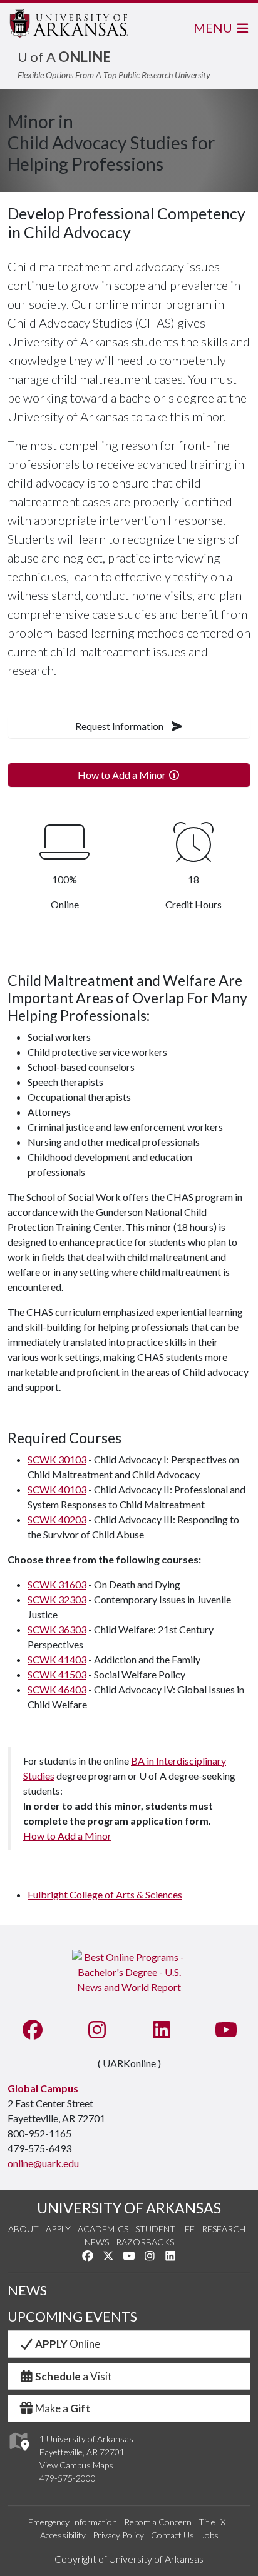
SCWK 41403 (57, 1659)
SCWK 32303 (57, 1599)
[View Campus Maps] (18, 2454)
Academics (103, 2229)
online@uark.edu (43, 2163)
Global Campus (43, 2088)
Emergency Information (73, 2522)
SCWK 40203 (57, 1519)
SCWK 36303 (57, 1629)
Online (68, 2344)
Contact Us (173, 2535)
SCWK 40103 (57, 1489)
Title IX (212, 2522)
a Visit (74, 2376)
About (23, 2229)
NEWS (27, 2290)
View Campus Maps (76, 2465)
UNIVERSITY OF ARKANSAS (129, 2208)
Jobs (210, 2535)
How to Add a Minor (123, 775)
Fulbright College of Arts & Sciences (105, 1894)
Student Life (165, 2229)
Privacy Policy (118, 2535)
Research (224, 2229)
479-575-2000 (68, 2478)
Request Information (120, 726)
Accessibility (63, 2535)
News (97, 2242)
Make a (63, 2408)
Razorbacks (145, 2242)
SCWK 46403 (57, 1689)
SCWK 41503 (57, 1674)
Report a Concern (158, 2522)
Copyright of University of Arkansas (129, 2559)
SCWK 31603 (57, 1584)
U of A (64, 57)
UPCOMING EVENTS (72, 2317)
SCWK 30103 (57, 1459)
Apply (58, 2229)
